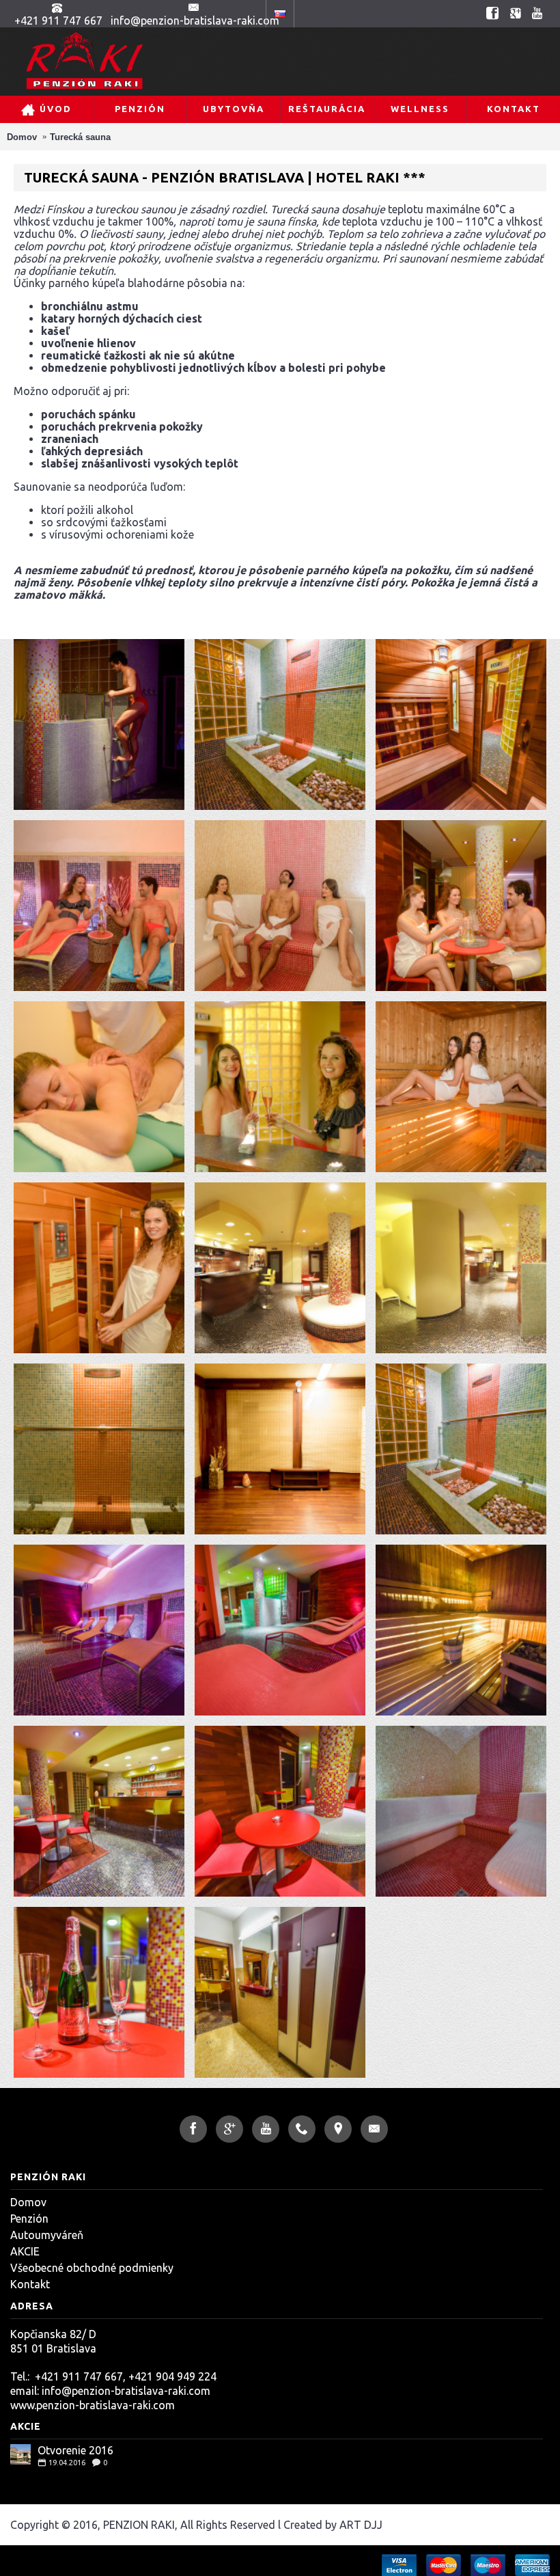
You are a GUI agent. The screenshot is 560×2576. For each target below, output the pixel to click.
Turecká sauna (80, 137)
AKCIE (25, 2251)
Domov (22, 137)
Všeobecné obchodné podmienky (92, 2268)
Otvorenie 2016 (75, 2450)
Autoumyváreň (47, 2235)
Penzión (29, 2219)
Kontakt (30, 2284)
